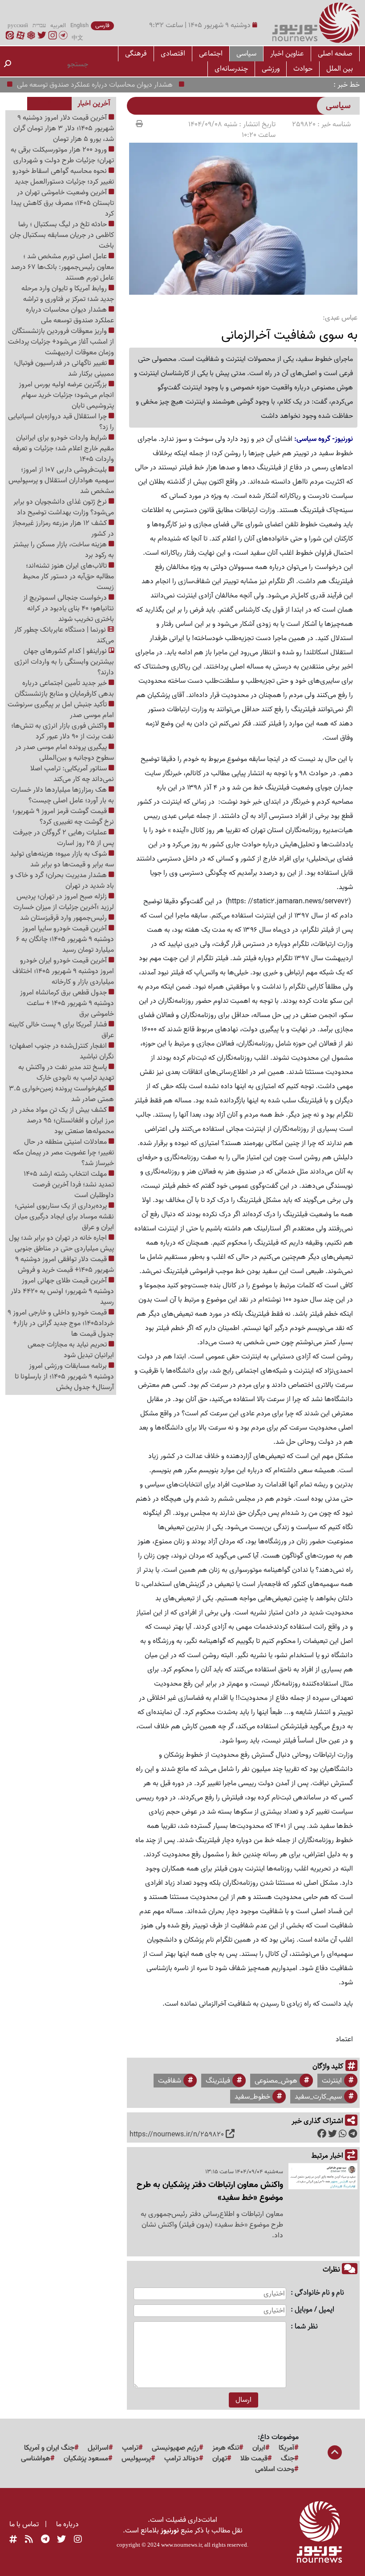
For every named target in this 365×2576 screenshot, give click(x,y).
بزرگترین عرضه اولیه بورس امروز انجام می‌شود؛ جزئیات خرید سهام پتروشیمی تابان (66, 395)
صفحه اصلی (335, 54)
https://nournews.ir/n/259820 (177, 2135)
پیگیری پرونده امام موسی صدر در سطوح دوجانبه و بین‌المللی (65, 753)
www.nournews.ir (181, 2545)
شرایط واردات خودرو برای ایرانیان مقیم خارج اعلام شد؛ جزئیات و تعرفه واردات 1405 (63, 449)
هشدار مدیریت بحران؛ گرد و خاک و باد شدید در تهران (62, 881)
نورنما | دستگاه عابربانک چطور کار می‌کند (64, 635)
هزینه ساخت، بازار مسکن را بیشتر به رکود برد (63, 550)
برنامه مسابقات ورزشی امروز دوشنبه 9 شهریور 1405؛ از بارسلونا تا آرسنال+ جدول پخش (64, 1377)
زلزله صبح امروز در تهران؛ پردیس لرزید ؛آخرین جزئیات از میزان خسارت (64, 902)
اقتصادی (173, 54)
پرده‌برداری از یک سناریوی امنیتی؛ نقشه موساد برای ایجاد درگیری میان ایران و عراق (64, 1217)
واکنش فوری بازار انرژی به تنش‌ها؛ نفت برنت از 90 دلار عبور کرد (63, 731)
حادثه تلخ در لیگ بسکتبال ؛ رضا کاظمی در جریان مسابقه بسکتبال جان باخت (62, 235)
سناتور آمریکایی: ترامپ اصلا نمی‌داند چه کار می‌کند (72, 774)
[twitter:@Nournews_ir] (61, 2540)
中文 (77, 38)
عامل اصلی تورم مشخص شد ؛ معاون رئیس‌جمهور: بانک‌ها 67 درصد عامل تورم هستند (62, 267)
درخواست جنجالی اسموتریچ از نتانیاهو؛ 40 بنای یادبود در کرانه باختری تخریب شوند (69, 609)
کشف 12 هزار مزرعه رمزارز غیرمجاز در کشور (63, 529)
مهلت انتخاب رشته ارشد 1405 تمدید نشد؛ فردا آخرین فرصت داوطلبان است (69, 1185)
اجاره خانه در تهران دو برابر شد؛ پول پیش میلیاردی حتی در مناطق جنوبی (61, 1243)
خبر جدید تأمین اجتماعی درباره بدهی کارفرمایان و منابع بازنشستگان (64, 689)
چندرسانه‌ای (231, 69)
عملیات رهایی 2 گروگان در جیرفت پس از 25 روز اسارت (63, 838)
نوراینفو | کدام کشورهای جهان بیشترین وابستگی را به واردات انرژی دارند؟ (64, 662)
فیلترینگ (218, 2081)
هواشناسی (36, 2459)
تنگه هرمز (226, 2448)
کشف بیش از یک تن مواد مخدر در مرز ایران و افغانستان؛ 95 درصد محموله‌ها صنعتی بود (63, 1121)
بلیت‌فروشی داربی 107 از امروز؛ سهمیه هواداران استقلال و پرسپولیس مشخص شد (61, 481)
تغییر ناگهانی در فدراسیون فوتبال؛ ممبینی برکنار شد (64, 369)
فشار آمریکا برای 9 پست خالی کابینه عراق (61, 1030)
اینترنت (332, 2081)
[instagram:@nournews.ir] (78, 2540)
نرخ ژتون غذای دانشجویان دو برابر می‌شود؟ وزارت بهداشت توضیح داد (64, 507)
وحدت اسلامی (275, 2469)
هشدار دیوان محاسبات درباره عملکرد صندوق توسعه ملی (120, 85)
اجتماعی (211, 54)
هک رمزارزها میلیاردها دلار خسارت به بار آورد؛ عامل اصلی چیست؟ (62, 795)
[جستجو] (8, 64)
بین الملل (340, 69)
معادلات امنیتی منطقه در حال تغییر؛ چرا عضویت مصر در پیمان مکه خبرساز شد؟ (63, 1153)
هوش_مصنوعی (276, 2081)
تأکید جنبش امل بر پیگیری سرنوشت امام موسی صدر (61, 710)
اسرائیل (98, 2448)
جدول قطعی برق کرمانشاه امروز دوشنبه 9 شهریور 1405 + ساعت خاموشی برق (67, 1003)
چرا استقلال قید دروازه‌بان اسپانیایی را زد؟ (61, 422)
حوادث (303, 69)
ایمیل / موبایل (314, 2310)
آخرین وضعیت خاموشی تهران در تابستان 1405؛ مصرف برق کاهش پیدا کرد (63, 203)
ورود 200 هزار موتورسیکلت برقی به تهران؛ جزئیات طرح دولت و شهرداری (62, 155)
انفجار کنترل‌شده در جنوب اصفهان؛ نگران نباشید (62, 1051)
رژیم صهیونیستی (175, 2448)
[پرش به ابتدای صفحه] (335, 2453)
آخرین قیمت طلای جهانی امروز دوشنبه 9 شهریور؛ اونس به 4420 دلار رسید (62, 1291)
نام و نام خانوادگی (319, 2293)
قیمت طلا (254, 2459)
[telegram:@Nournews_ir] (45, 2540)
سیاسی (246, 54)
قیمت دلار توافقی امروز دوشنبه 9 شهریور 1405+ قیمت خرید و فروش (65, 1265)
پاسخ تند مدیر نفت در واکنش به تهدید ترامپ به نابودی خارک (66, 1073)
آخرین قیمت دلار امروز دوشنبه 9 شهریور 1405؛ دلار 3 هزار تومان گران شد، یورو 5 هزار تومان (64, 128)
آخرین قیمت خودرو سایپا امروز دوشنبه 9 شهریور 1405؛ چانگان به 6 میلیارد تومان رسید (65, 939)
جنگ (288, 2459)
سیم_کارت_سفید (318, 2097)
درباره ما (67, 2524)
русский (18, 26)
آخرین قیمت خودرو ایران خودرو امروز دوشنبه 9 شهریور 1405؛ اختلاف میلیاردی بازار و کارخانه (63, 971)
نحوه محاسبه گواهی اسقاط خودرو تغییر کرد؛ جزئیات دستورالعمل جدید (63, 176)
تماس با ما (24, 2524)
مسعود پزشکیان (86, 2459)
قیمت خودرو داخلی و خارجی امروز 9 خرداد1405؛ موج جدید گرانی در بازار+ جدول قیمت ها (61, 1323)
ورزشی (271, 69)
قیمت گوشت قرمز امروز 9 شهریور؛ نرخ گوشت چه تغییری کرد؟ (63, 817)
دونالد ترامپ (182, 2459)
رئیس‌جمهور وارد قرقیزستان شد (64, 918)
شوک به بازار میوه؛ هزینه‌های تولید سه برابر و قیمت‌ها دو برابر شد (62, 859)
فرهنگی (136, 54)
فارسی (102, 26)
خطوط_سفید (252, 2097)
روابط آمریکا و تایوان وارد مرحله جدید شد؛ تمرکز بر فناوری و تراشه (68, 294)
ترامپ (130, 2448)
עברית (39, 26)
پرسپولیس (136, 2459)
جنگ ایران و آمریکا (49, 2448)
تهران (220, 2459)
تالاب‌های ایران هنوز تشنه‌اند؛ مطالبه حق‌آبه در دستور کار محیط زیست (68, 577)
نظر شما (306, 2327)
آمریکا (286, 2448)
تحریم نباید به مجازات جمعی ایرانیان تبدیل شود (71, 1350)
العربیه (58, 26)
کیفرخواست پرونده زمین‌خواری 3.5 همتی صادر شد (61, 1094)
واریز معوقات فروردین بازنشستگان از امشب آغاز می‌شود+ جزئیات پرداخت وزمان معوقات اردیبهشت (61, 342)
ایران (259, 2448)
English (79, 26)
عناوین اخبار (287, 54)
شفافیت (170, 2081)
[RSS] (29, 2540)
